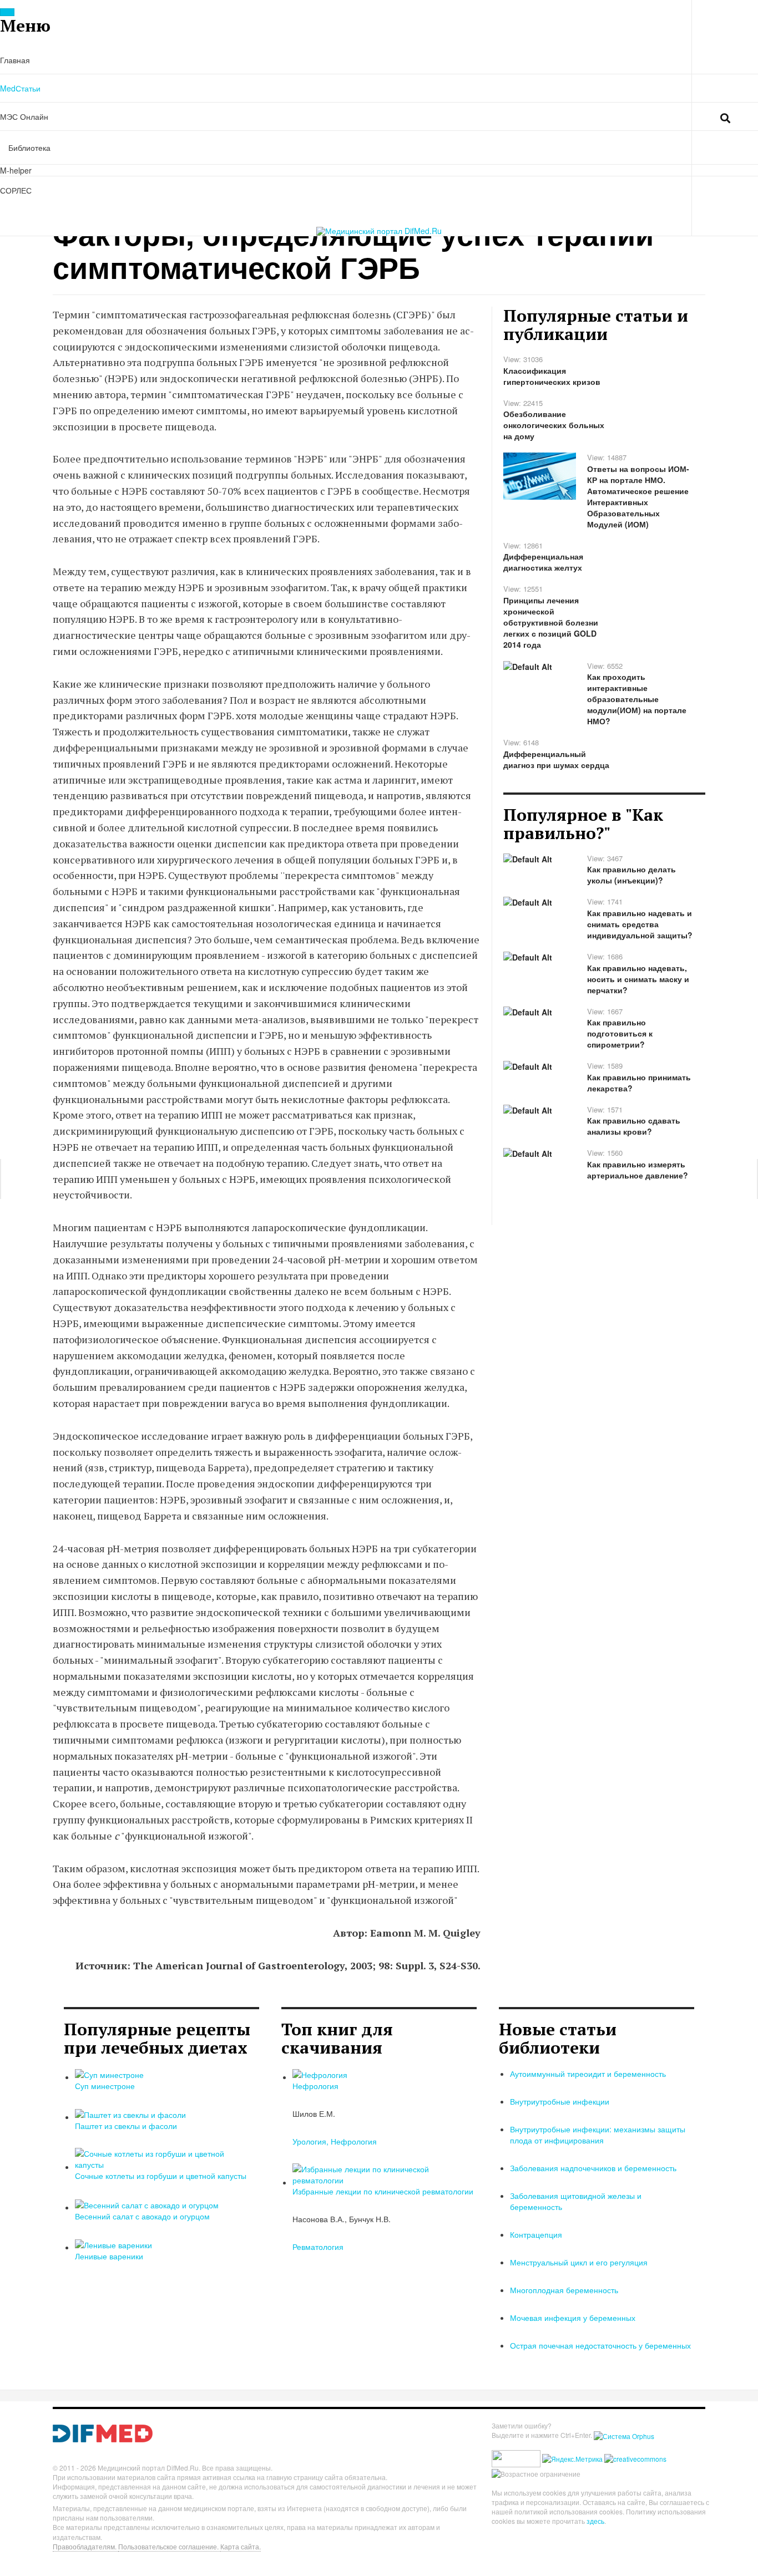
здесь (595, 2521)
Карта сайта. (241, 2546)
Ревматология (318, 2247)
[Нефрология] (320, 2074)
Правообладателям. (85, 2546)
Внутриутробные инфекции (560, 2101)
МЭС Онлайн (24, 116)
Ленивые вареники (109, 2256)
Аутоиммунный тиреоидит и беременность (588, 2074)
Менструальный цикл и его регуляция (579, 2262)
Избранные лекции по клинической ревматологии (383, 2191)
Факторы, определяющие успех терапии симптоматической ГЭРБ (353, 250)
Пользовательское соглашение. (169, 2546)
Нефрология (315, 2086)
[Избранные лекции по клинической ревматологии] (382, 2173)
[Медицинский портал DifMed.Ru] (379, 231)
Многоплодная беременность (564, 2290)
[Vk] (620, 117)
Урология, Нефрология (335, 2141)
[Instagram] (643, 117)
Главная (15, 60)
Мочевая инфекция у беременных (573, 2318)
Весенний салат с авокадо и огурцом (142, 2216)
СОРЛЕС (16, 190)
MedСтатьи (20, 88)
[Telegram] (665, 117)
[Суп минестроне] (109, 2074)
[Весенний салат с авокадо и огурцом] (147, 2203)
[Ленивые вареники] (113, 2244)
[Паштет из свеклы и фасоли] (130, 2113)
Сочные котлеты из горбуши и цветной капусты (161, 2176)
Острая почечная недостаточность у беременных (600, 2345)
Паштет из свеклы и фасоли (126, 2126)
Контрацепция (536, 2234)
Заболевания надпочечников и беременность (593, 2168)
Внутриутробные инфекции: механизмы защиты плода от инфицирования (598, 2135)
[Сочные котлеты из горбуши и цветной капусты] (164, 2158)
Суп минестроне (105, 2086)
